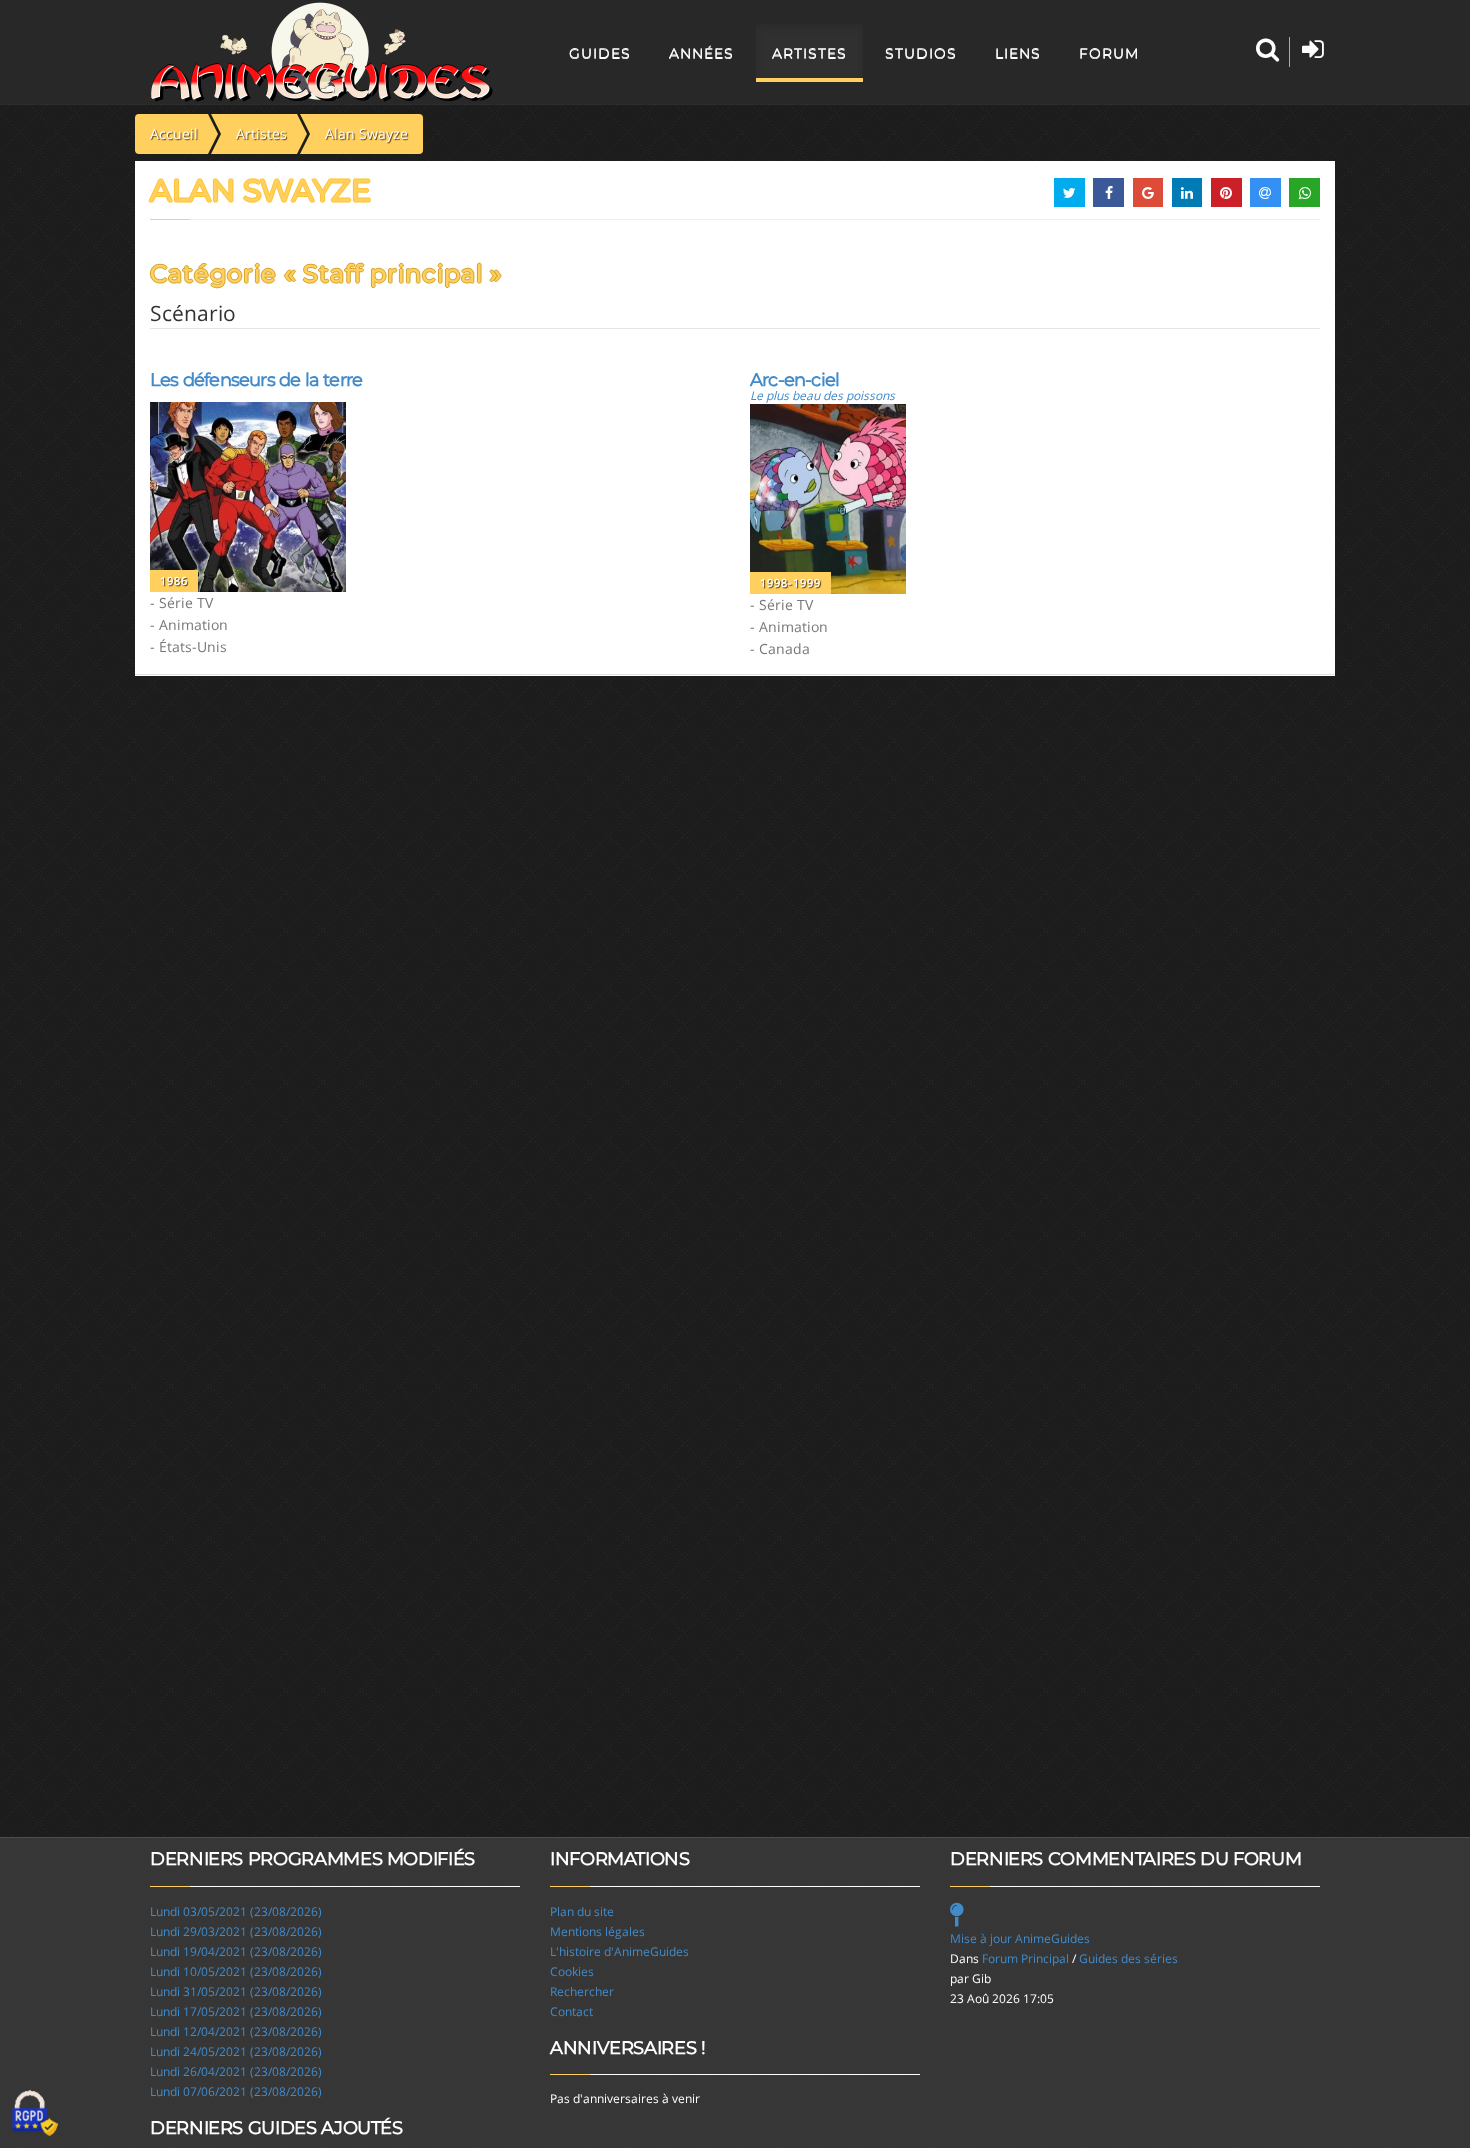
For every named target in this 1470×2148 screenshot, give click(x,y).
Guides (600, 53)
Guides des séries (1128, 1958)
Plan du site (582, 1911)
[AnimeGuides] (321, 52)
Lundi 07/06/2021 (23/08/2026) (236, 2091)
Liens (1018, 53)
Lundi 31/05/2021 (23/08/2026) (236, 1991)
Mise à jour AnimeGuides (1020, 1938)
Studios (921, 53)
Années (701, 53)
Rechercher (582, 1991)
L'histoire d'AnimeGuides (619, 1951)
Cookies (572, 1971)
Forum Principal (1025, 1958)
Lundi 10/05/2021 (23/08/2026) (236, 1971)
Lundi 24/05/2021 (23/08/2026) (236, 2051)
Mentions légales (597, 1931)
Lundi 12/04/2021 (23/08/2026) (236, 2031)
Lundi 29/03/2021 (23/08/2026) (236, 1931)
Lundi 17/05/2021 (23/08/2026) (236, 2011)
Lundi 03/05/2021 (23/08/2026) (236, 1911)
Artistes (809, 53)
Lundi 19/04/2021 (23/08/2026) (236, 1951)
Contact (571, 2011)
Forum (1109, 53)
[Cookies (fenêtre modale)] (35, 2114)
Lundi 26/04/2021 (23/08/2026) (236, 2071)
